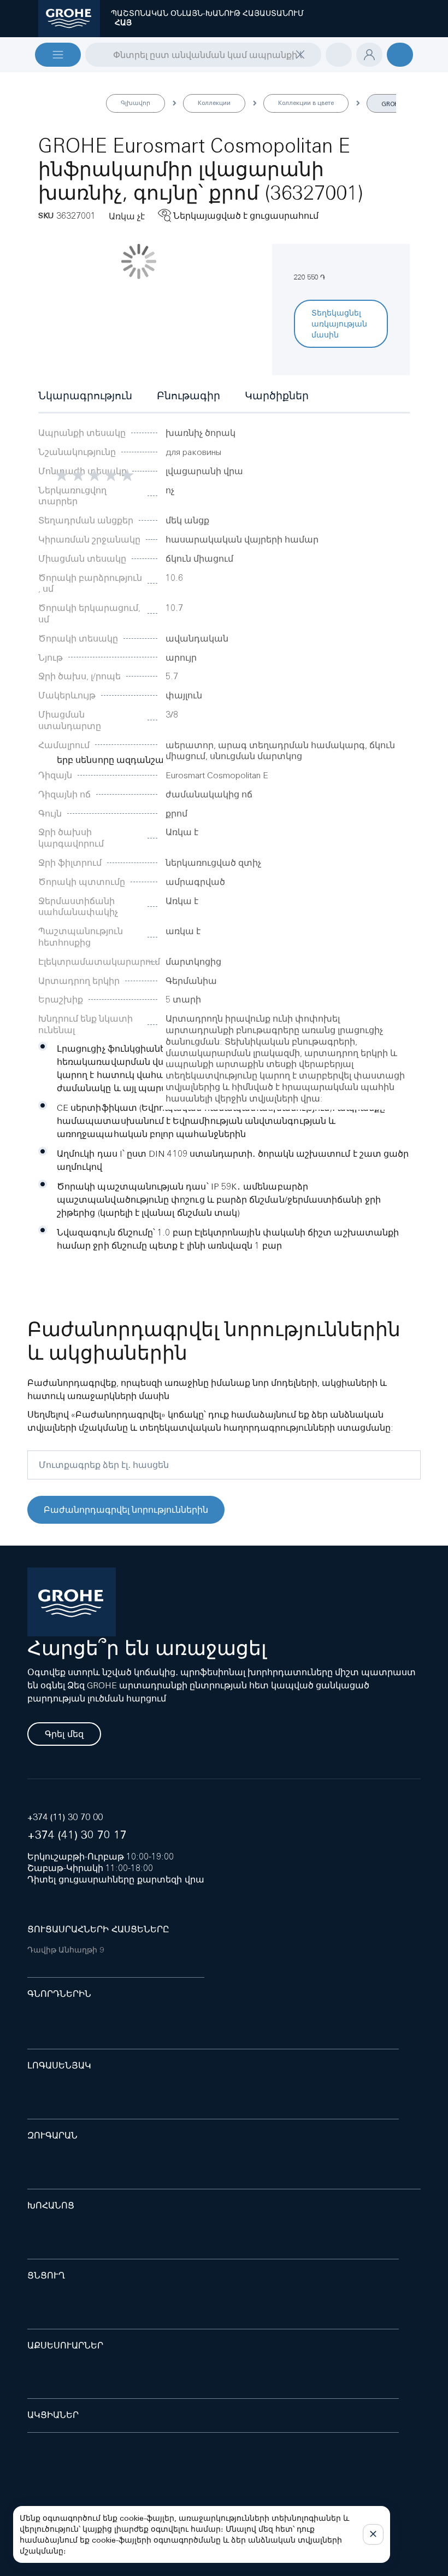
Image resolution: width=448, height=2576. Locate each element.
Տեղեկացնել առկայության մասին (339, 324)
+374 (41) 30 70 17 (77, 1835)
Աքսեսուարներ (65, 2345)
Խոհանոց (51, 2205)
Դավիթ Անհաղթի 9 (66, 1950)
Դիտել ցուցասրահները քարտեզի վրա (116, 1879)
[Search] (92, 54)
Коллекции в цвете (306, 103)
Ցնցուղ (46, 2275)
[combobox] (203, 55)
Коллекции (214, 103)
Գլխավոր (135, 103)
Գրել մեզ (64, 1734)
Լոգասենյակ (59, 2065)
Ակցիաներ (53, 2415)
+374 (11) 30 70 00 (65, 1817)
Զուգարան (52, 2135)
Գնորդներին (59, 1994)
